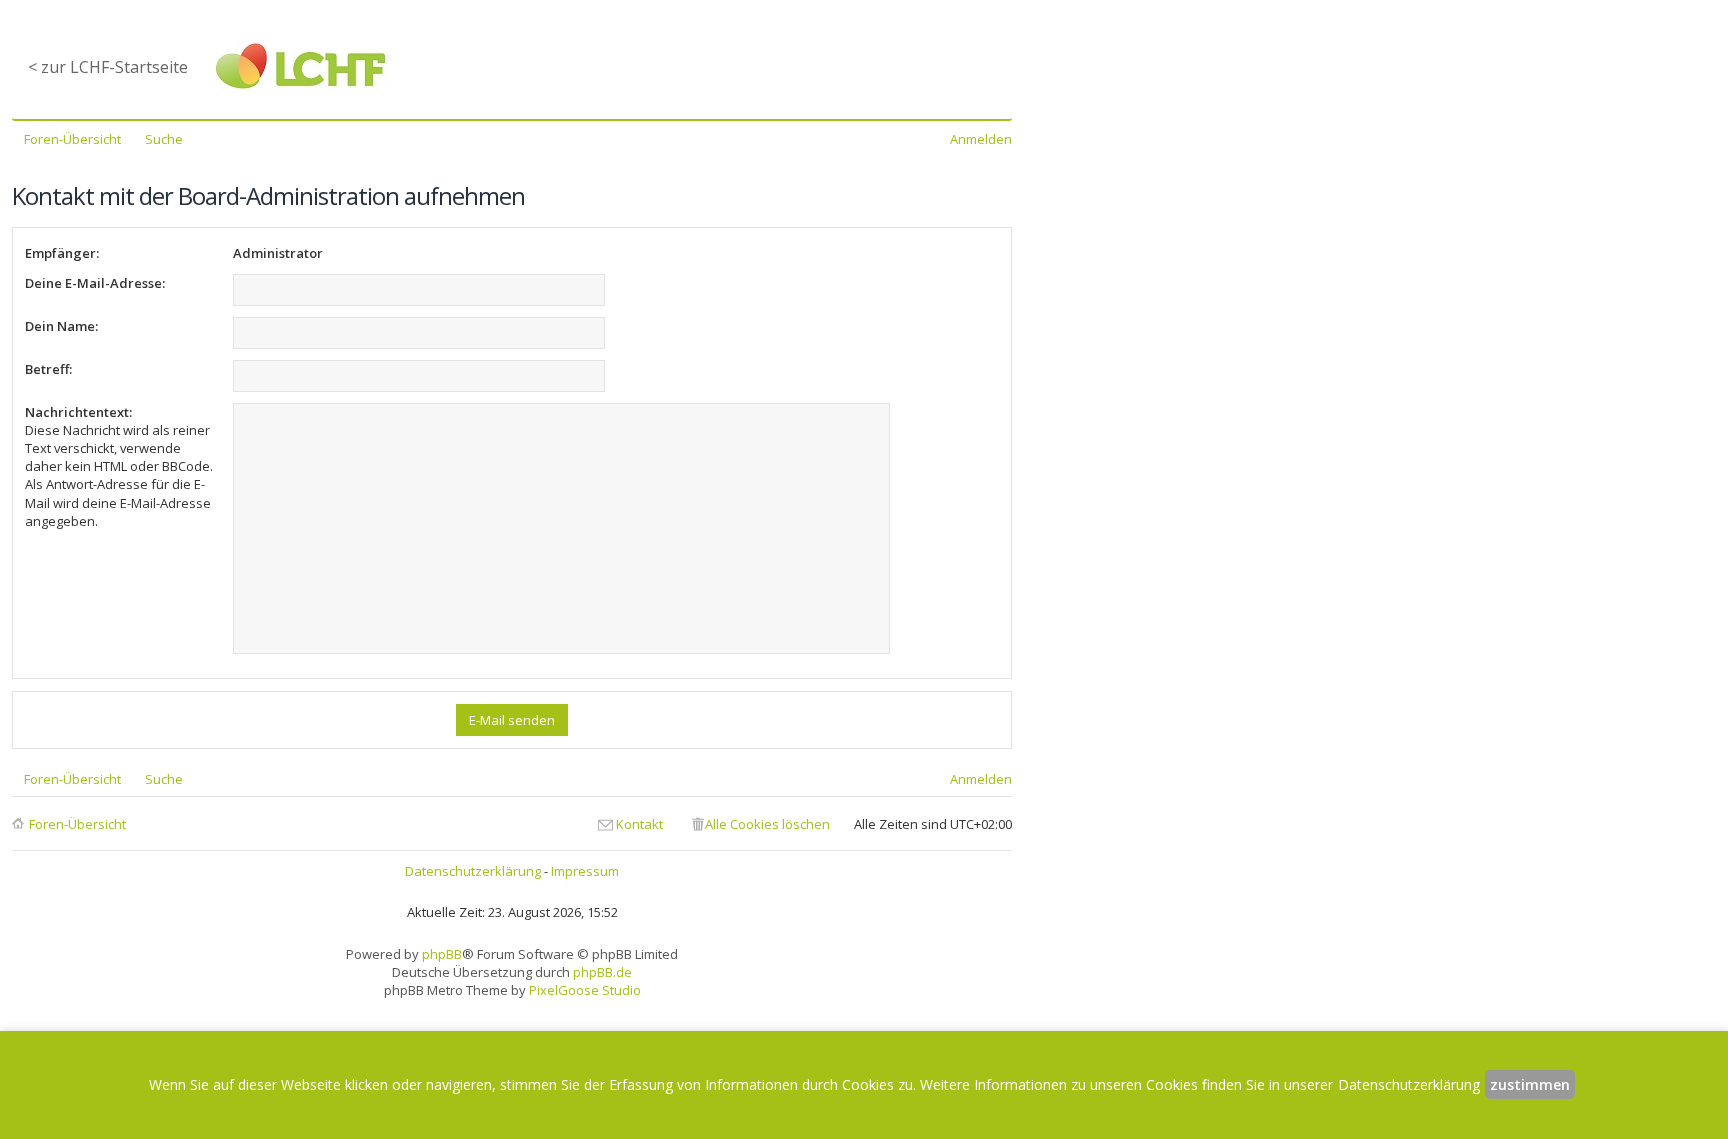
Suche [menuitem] (164, 139)
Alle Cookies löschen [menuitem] (767, 824)
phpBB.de (602, 972)
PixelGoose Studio (585, 990)
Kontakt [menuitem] (639, 824)
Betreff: (48, 369)
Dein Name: (61, 326)
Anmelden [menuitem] (981, 139)
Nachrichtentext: (78, 412)
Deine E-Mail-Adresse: (95, 283)
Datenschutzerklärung (473, 871)
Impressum (585, 871)
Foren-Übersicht (77, 824)
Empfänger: (62, 253)
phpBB (442, 954)
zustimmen (1530, 1084)
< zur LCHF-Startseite (108, 67)
